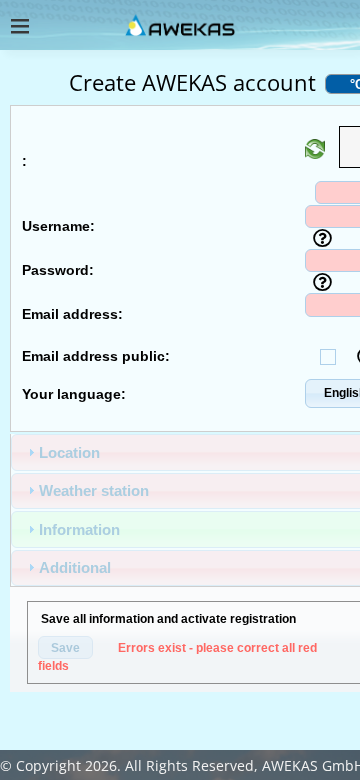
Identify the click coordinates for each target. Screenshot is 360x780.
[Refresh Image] (315, 153)
